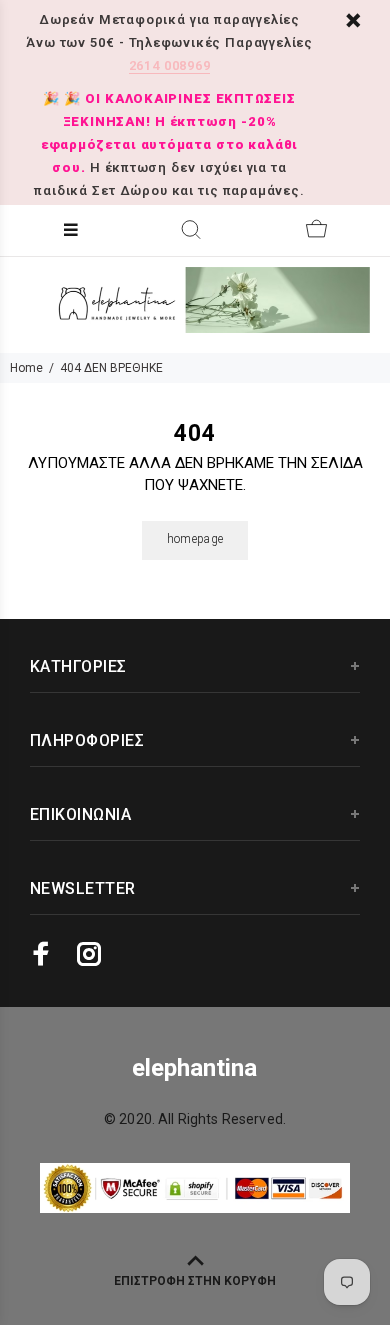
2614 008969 (170, 65)
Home (26, 368)
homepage (195, 539)
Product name (168, 1245)
